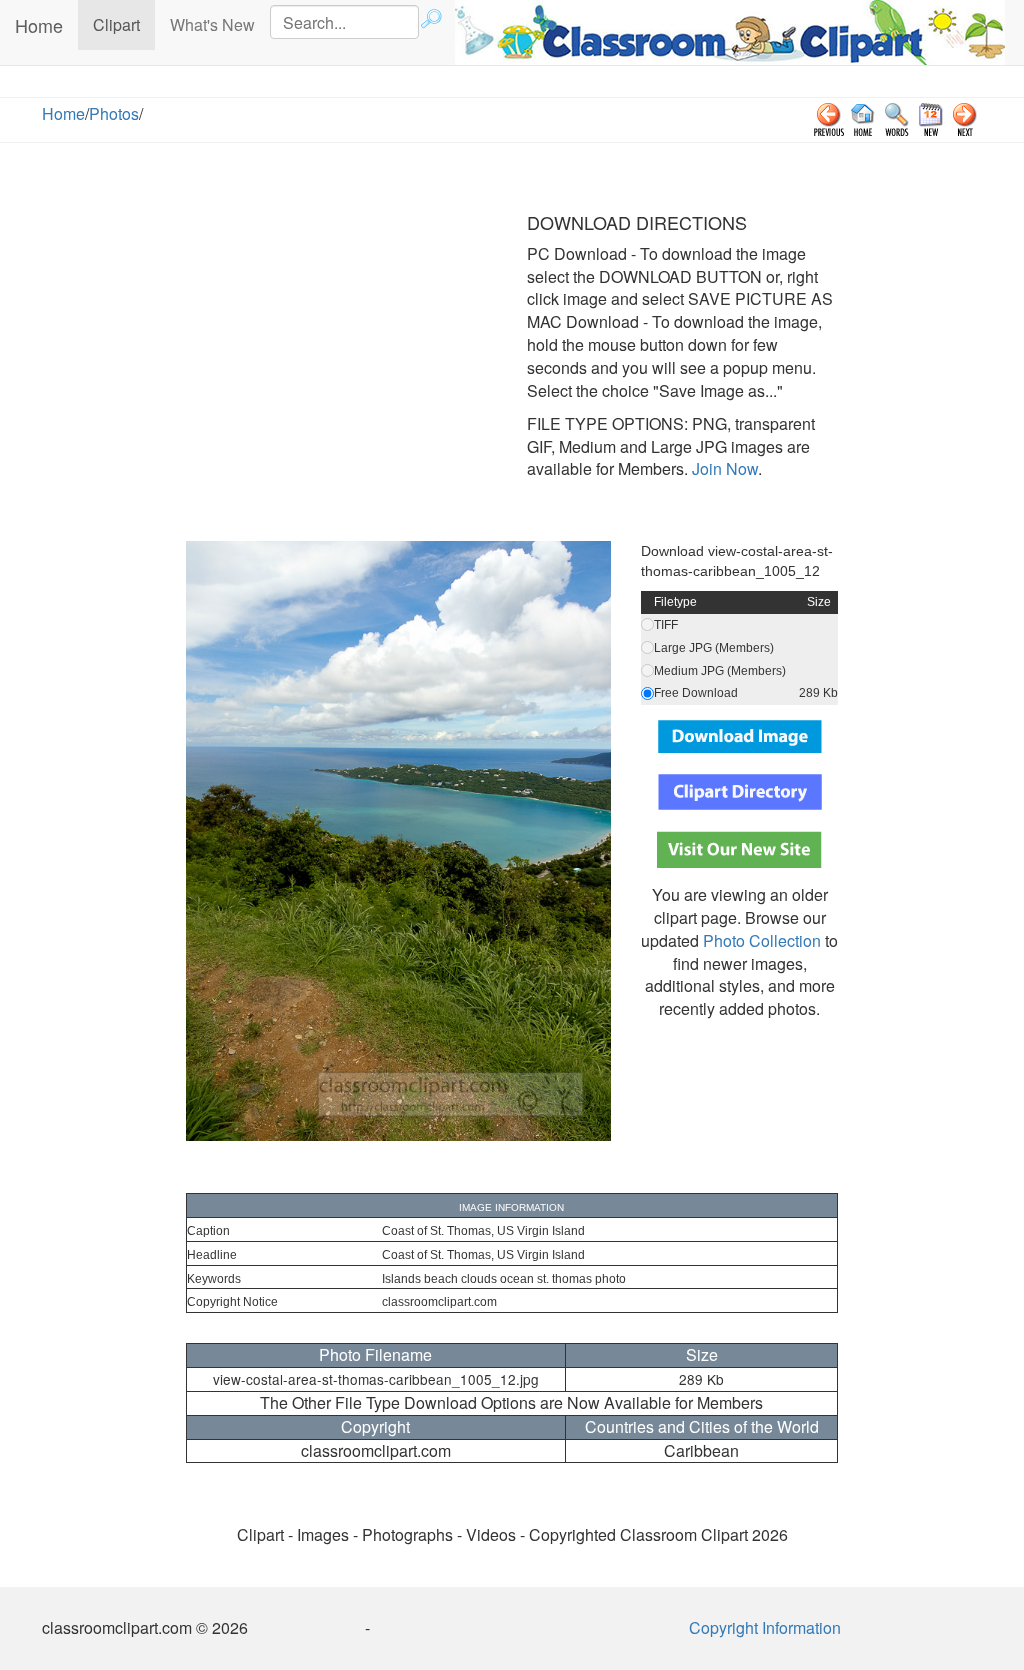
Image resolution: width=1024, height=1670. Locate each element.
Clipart (124, 24)
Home (39, 25)
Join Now (723, 468)
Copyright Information (765, 1627)
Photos (114, 113)
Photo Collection (762, 940)
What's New (212, 24)
